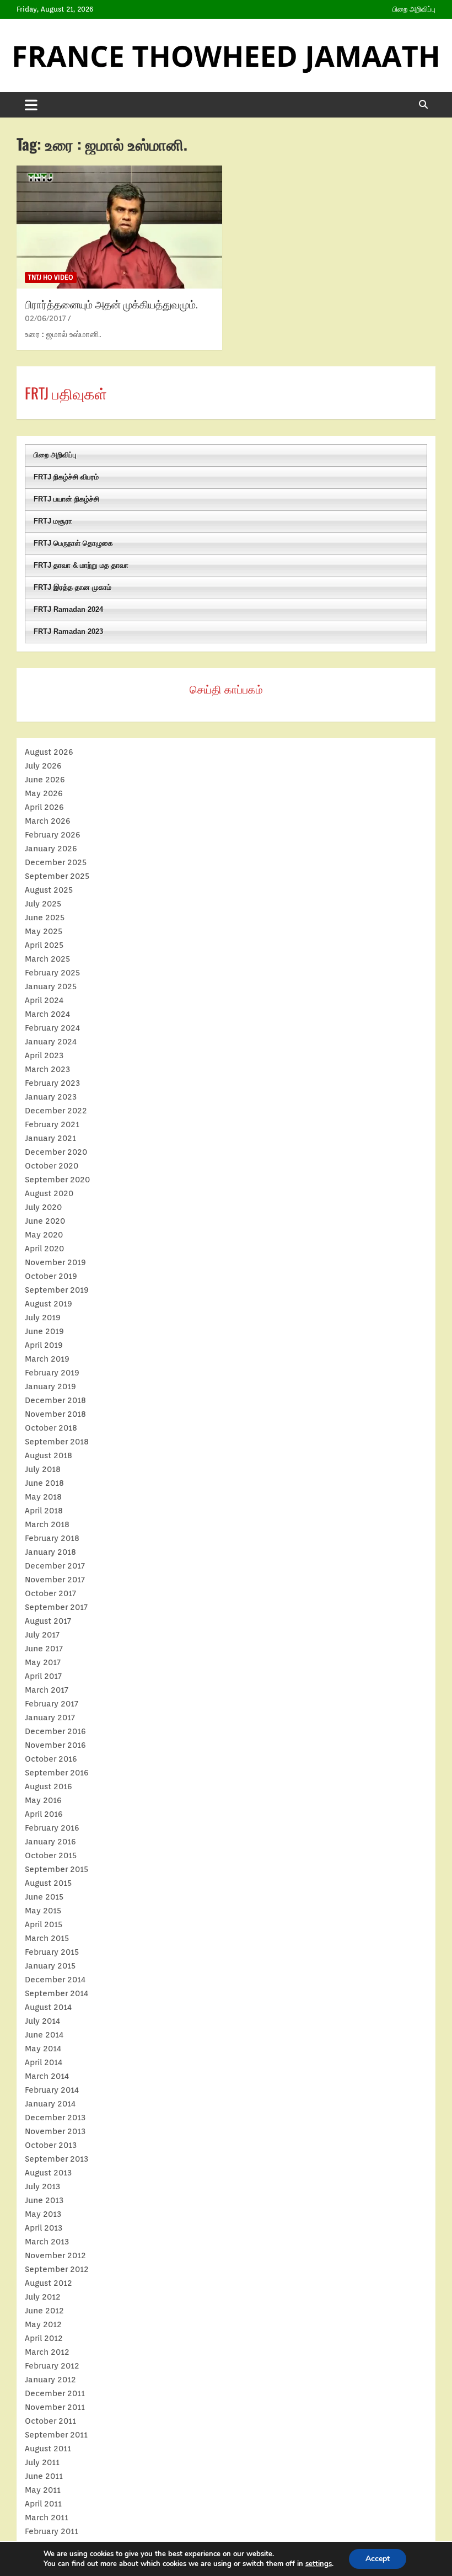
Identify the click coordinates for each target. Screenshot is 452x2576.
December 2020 (56, 1152)
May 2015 (43, 1911)
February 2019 (52, 1373)
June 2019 (44, 1331)
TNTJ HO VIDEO (51, 277)
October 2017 (50, 1593)
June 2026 (45, 780)
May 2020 (44, 1235)
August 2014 (48, 2007)
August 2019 (49, 1304)
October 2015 (51, 1855)
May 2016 (43, 1800)
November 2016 (55, 1745)
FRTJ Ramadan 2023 (68, 631)
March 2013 (47, 2242)
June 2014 (44, 2035)
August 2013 (48, 2173)
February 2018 (52, 1538)
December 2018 (55, 1400)
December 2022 (56, 1111)
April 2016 (44, 1814)
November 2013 (55, 2131)
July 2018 (43, 1469)
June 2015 (44, 1897)
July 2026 (43, 766)
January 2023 (51, 1097)
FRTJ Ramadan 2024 (68, 609)
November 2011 (55, 2407)
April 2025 (44, 945)
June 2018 (44, 1483)
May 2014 (43, 2049)
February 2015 (52, 1952)
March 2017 (47, 1690)
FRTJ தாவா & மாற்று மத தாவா (81, 565)
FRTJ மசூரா (53, 521)
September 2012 (57, 2269)
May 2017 (43, 1662)
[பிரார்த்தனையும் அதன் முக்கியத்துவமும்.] (119, 227)
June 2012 (44, 2311)
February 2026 (53, 835)
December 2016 (55, 1731)
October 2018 (51, 1428)
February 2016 (52, 1828)
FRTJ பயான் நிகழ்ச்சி (66, 499)
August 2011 (48, 2449)
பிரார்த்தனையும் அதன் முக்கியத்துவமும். (111, 303)
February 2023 (52, 1083)
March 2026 (48, 821)
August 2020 (49, 1193)
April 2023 (44, 1055)
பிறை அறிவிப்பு (414, 9)
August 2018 (49, 1455)
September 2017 (56, 1607)
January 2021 (50, 1138)
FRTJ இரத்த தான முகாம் (72, 587)
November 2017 (55, 1580)
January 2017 (50, 1718)
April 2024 (44, 1000)
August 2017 (48, 1621)
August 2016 (49, 1786)
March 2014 (47, 2076)
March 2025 (47, 959)
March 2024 (47, 1014)
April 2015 (44, 1924)
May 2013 (43, 2214)
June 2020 (45, 1221)
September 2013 (57, 2159)
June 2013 (44, 2200)
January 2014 (50, 2104)
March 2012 (47, 2352)
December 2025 (56, 862)
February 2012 (52, 2366)
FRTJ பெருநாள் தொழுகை (73, 543)
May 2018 (43, 1497)
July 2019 (43, 1318)
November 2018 (55, 1414)
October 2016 (51, 1759)
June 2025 (45, 918)
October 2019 (51, 1276)
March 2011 (47, 2518)
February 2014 (52, 2090)
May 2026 (44, 793)
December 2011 (55, 2393)
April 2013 (44, 2228)
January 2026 (51, 849)
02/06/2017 (45, 318)
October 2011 (50, 2421)
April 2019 (44, 1345)
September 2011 (56, 2435)
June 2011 (44, 2476)
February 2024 (52, 1028)
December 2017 (55, 1566)
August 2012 (49, 2283)
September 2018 (57, 1442)
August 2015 (48, 1883)
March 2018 (47, 1524)
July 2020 (43, 1207)
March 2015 (47, 1938)
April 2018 (44, 1511)
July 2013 (42, 2186)
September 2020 (57, 1180)
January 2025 (51, 986)
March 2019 (47, 1359)
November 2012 (55, 2255)
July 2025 (43, 904)
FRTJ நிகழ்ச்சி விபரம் (66, 477)
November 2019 (55, 1262)
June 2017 (44, 1649)
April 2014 (44, 2062)
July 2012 (43, 2297)
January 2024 (51, 1042)
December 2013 (55, 2118)
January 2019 (50, 1386)
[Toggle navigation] (31, 105)
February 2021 (52, 1124)
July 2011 (42, 2462)
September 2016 (57, 1773)
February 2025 (52, 973)
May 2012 (43, 2324)
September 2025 (57, 876)
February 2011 (52, 2531)
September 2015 (57, 1869)
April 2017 (43, 1676)
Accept (378, 2559)
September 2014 (57, 1993)
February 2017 (52, 1704)
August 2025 (49, 890)
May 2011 (43, 2490)
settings (319, 2564)
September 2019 (57, 1290)
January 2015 (50, 1966)
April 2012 (44, 2338)
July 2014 (42, 2021)
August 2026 (49, 752)
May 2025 (44, 931)
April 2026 (44, 807)
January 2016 (50, 1842)
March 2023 (47, 1069)
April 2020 (44, 1249)
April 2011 (43, 2504)
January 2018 (50, 1552)
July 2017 (42, 1635)
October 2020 (52, 1166)
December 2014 (55, 1980)
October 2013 (51, 2145)
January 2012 (50, 2380)
